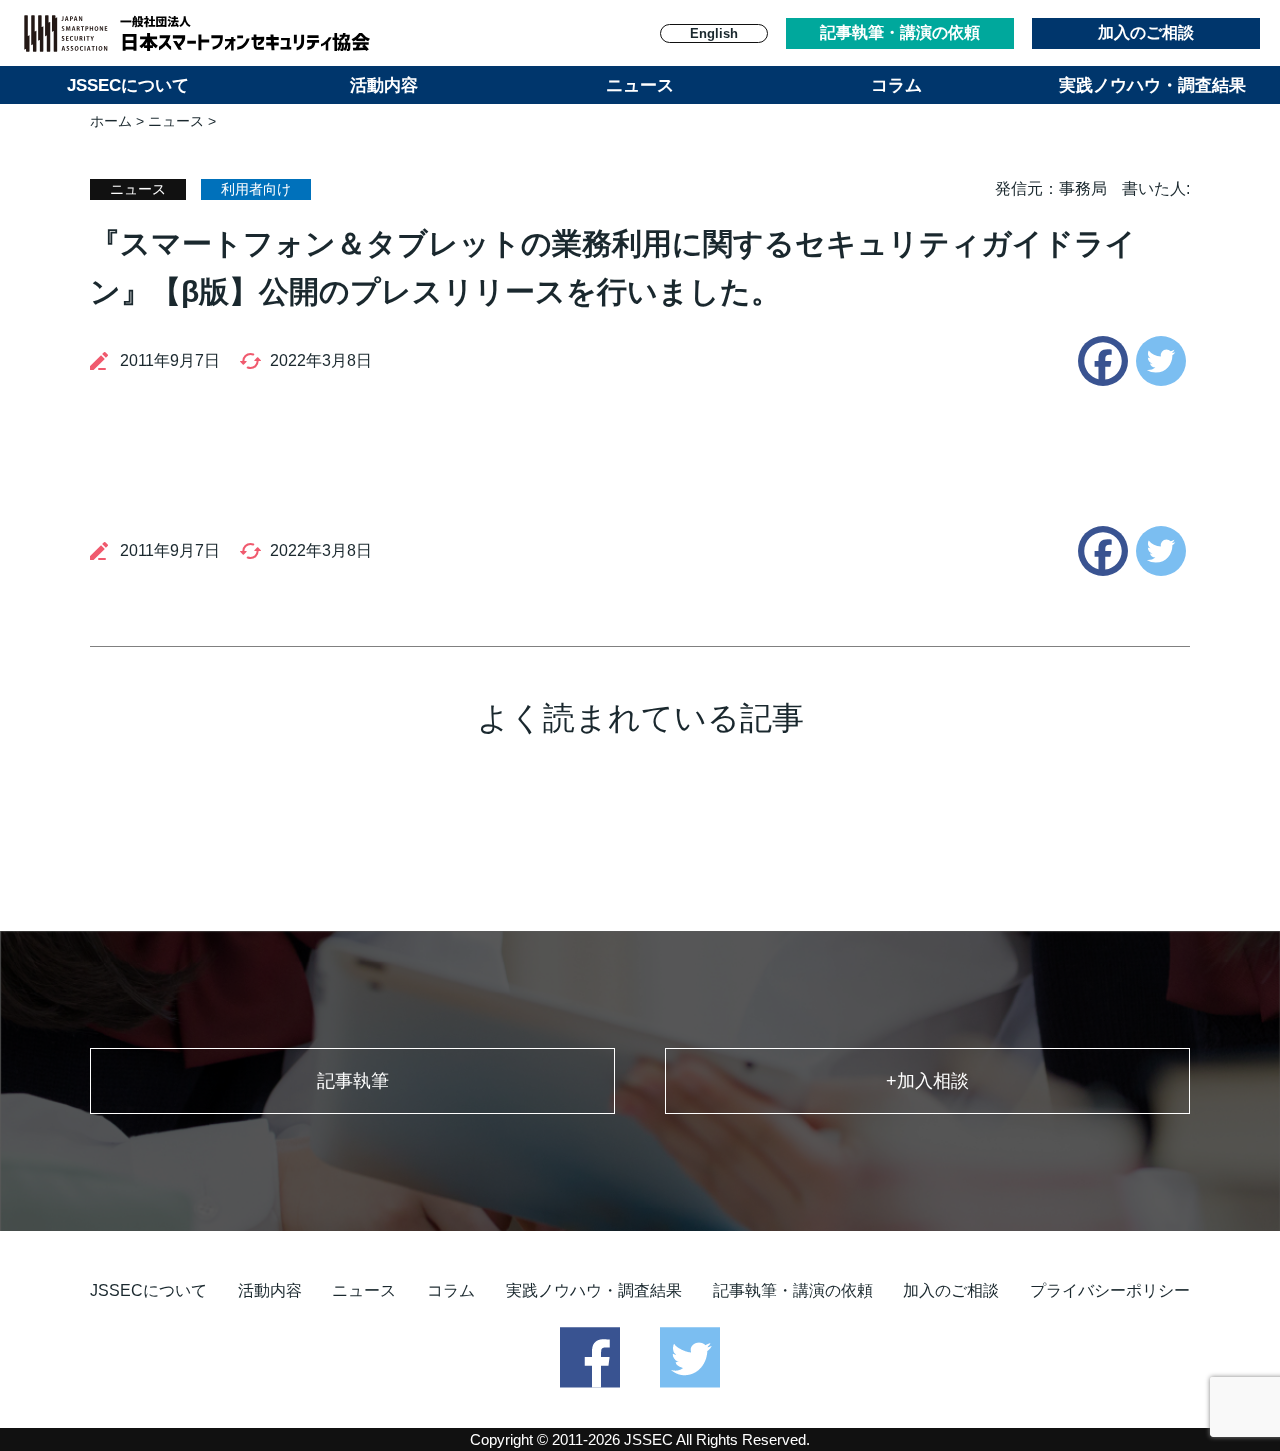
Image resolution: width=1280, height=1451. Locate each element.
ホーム (111, 121)
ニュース (640, 85)
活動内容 (384, 85)
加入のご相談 (1146, 32)
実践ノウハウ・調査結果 (1152, 85)
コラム (896, 85)
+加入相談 (927, 1081)
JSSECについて (128, 85)
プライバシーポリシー (1110, 1290)
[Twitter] (1161, 361)
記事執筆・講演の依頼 (900, 32)
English (714, 33)
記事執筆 (353, 1081)
